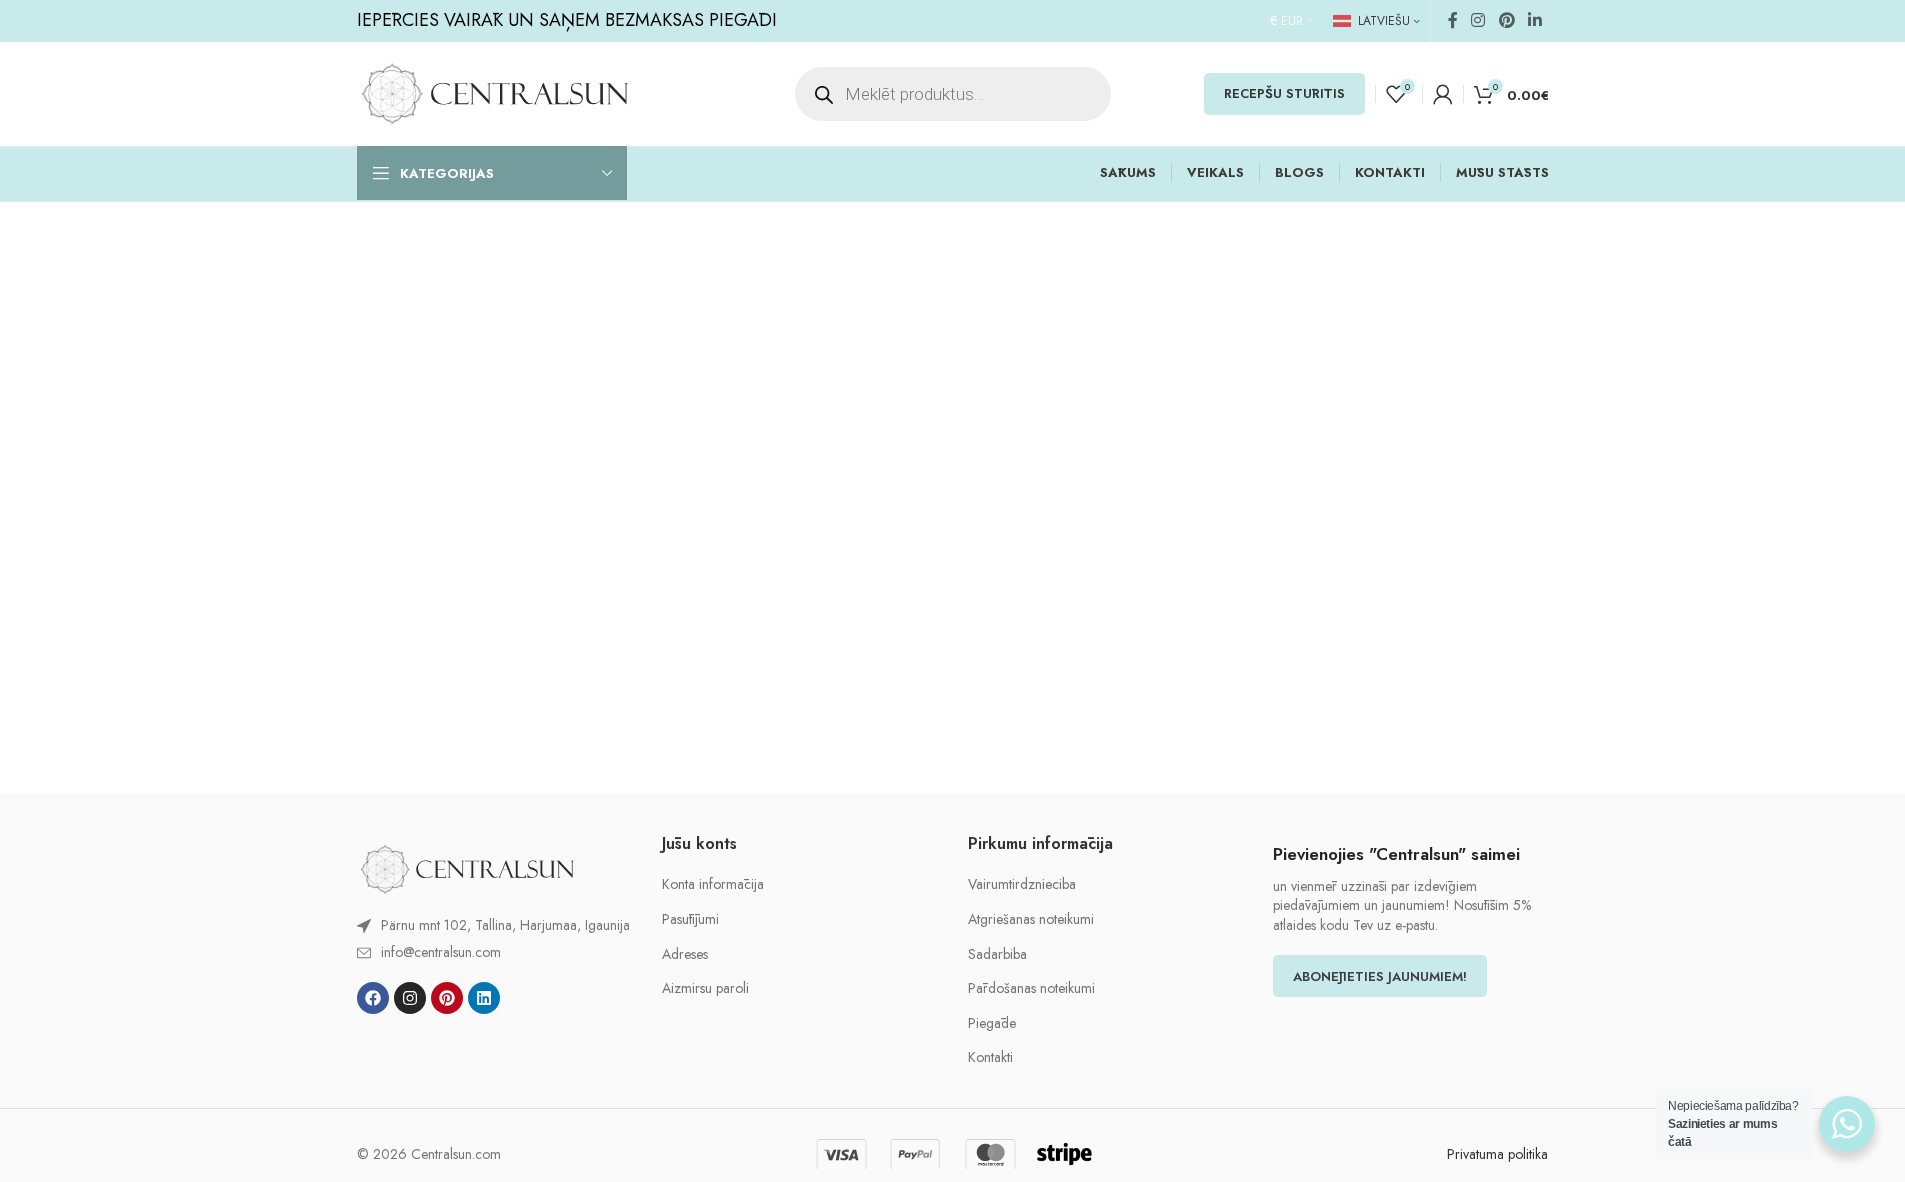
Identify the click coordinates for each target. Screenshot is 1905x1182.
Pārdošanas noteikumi (1031, 988)
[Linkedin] (484, 998)
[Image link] (467, 868)
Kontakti (990, 1057)
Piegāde (992, 1023)
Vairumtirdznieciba (1022, 884)
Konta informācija (713, 884)
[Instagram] (410, 998)
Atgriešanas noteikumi (1031, 919)
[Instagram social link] (1478, 20)
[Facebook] (373, 998)
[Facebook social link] (1453, 20)
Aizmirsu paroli (705, 988)
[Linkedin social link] (1534, 20)
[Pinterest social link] (1506, 20)
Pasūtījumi (690, 919)
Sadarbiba (997, 954)
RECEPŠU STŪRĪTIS (1284, 93)
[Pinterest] (447, 998)
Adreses (685, 954)
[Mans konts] (1443, 94)
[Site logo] (494, 92)
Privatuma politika (1497, 1154)
